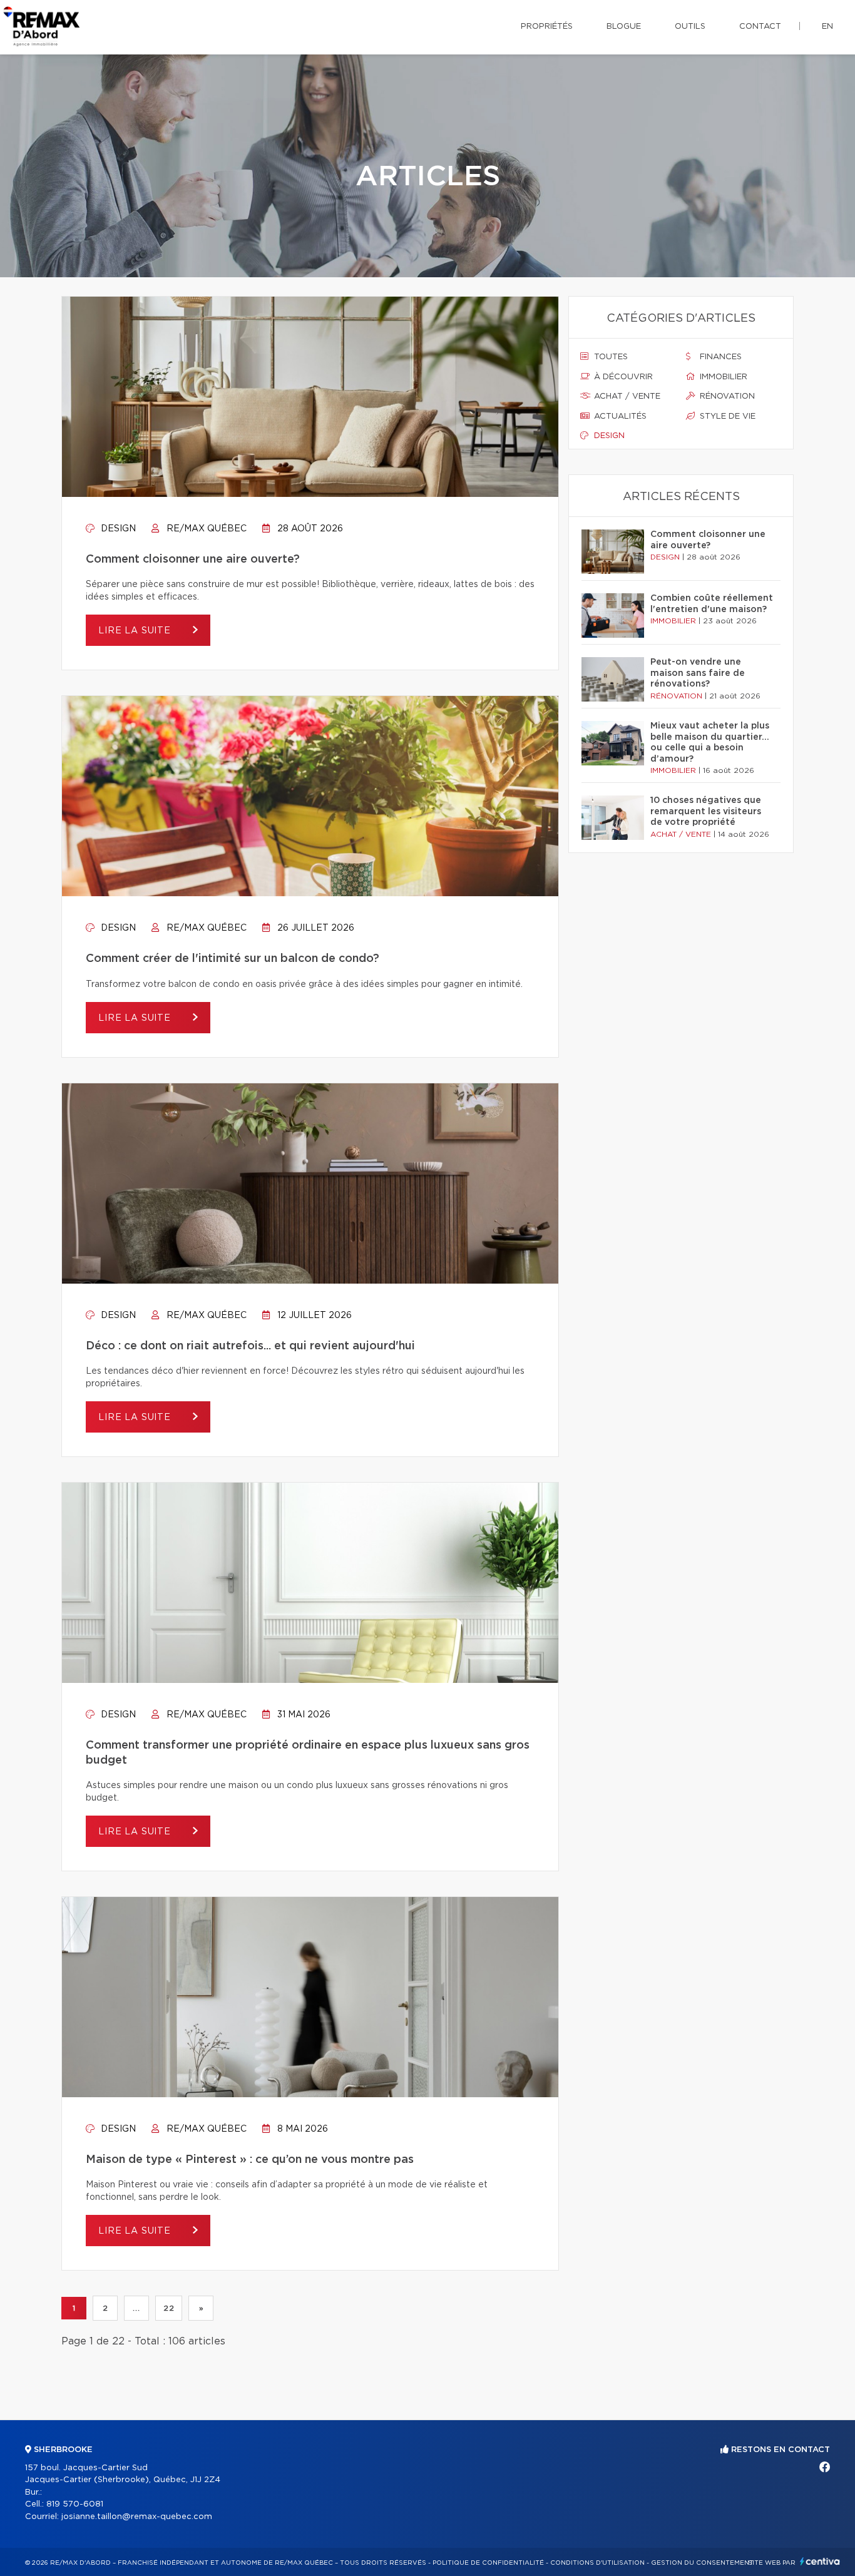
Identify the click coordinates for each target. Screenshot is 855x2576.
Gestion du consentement (702, 2563)
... (136, 2308)
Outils (690, 27)
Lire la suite (136, 631)
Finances (719, 357)
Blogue (624, 27)
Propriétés (547, 27)
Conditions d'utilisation (597, 2563)
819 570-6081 (75, 2504)
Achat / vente (626, 396)
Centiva (820, 2561)
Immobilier (722, 377)
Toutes (610, 357)
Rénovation (726, 396)
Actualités (619, 417)
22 (169, 2308)
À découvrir (622, 377)
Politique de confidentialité (488, 2563)
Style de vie (726, 417)
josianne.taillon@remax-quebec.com (137, 2517)
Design (117, 529)
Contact (760, 27)
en (827, 27)
